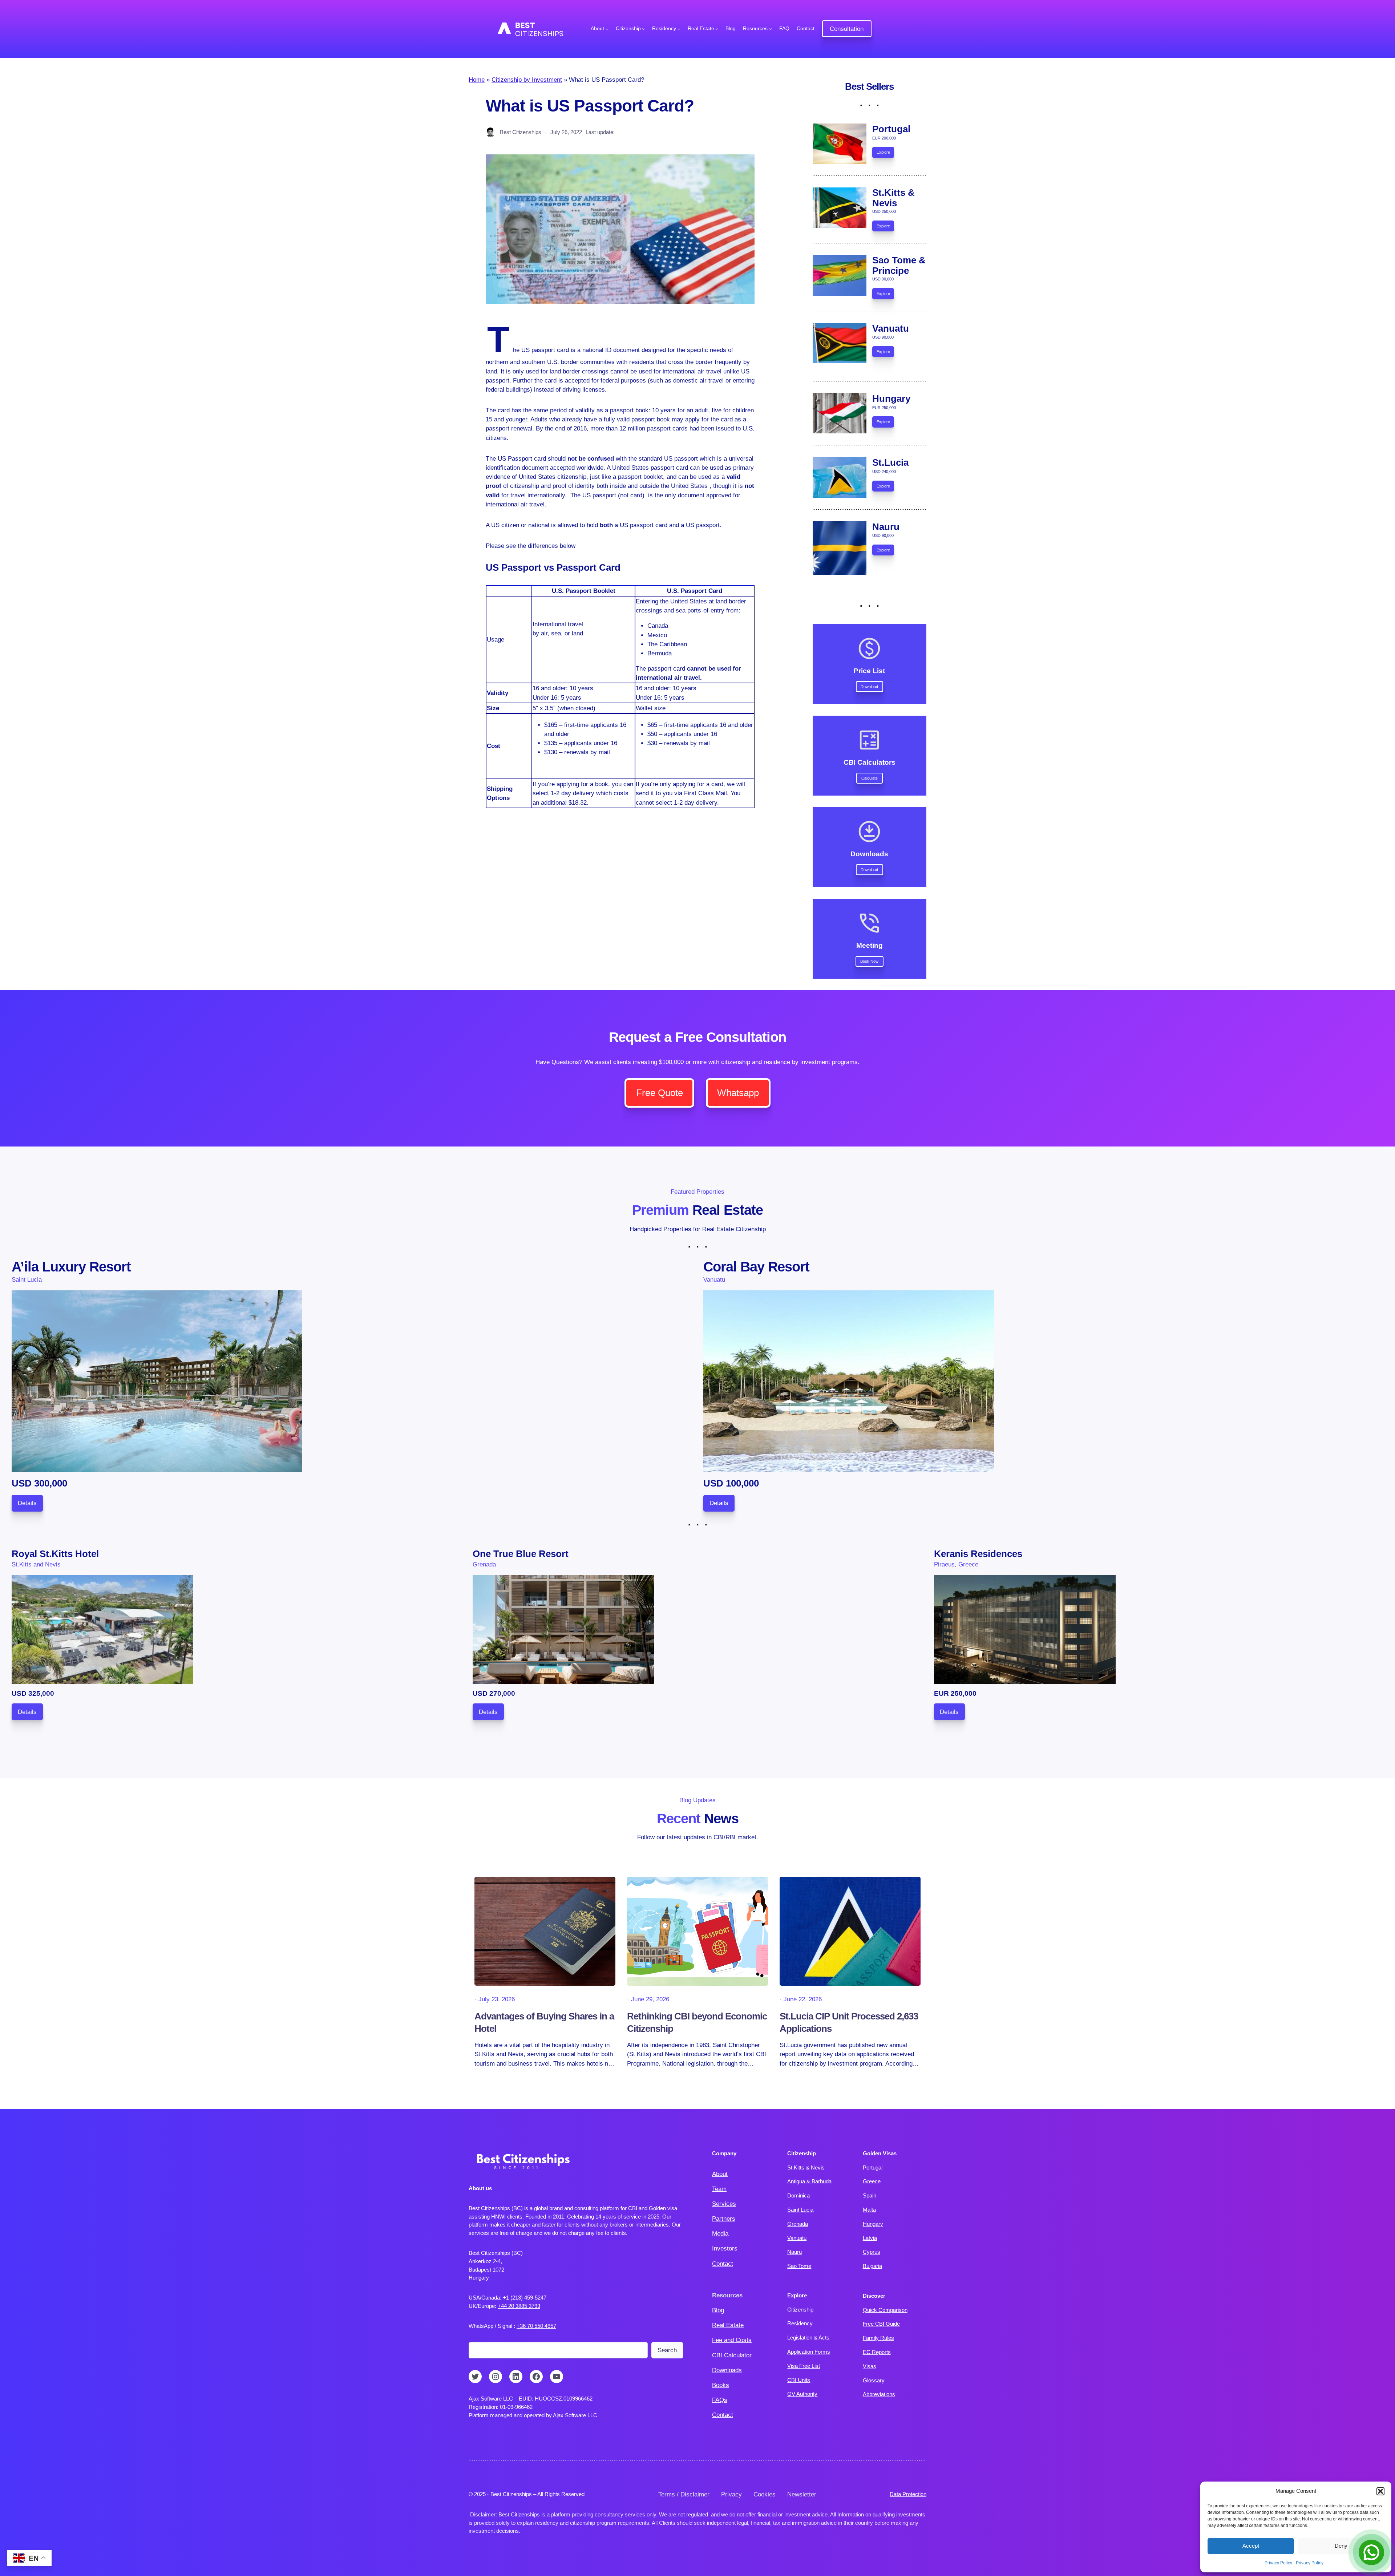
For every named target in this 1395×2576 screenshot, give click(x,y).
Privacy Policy (1278, 2563)
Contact (723, 2264)
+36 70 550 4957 (536, 2326)
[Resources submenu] (771, 29)
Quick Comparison (885, 2310)
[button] (1380, 2491)
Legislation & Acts (808, 2338)
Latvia (870, 2238)
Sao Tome (799, 2266)
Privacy (731, 2494)
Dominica (798, 2195)
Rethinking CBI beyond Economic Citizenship (697, 2022)
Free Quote (660, 1093)
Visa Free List (804, 2366)
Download (869, 687)
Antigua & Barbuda (809, 2181)
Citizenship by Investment (527, 80)
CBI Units (799, 2380)
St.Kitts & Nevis (806, 2167)
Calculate (870, 778)
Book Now (869, 961)
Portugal (873, 2167)
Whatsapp (738, 1093)
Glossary (874, 2380)
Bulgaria (872, 2266)
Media (720, 2234)
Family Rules (878, 2338)
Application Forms (809, 2352)
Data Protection (908, 2494)
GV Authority (802, 2394)
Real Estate (728, 2325)
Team (719, 2189)
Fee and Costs (732, 2340)
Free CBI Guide (881, 2324)
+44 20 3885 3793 (519, 2306)
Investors (725, 2249)
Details (27, 1503)
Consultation (847, 29)
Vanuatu (797, 2238)
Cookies (765, 2494)
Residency (800, 2323)
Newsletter (802, 2494)
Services (724, 2204)
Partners (724, 2219)
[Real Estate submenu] (717, 29)
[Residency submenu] (679, 29)
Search (667, 2350)
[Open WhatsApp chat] (1371, 2552)
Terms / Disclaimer (684, 2494)
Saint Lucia (800, 2210)
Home (477, 80)
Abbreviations (879, 2394)
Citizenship (800, 2310)
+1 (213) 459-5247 (525, 2298)
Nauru (794, 2252)
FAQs (720, 2400)
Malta (869, 2210)
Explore (883, 152)
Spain (870, 2195)
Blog (718, 2310)
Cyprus (872, 2252)
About (720, 2174)
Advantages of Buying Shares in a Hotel (544, 2022)
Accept (1251, 2546)
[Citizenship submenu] (643, 29)
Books (721, 2385)
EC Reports (877, 2352)
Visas (870, 2366)
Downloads (727, 2370)
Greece (872, 2181)
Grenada (798, 2224)
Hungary (873, 2224)
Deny (1341, 2546)
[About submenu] (607, 29)
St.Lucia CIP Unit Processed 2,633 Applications (849, 2022)
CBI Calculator (732, 2355)
